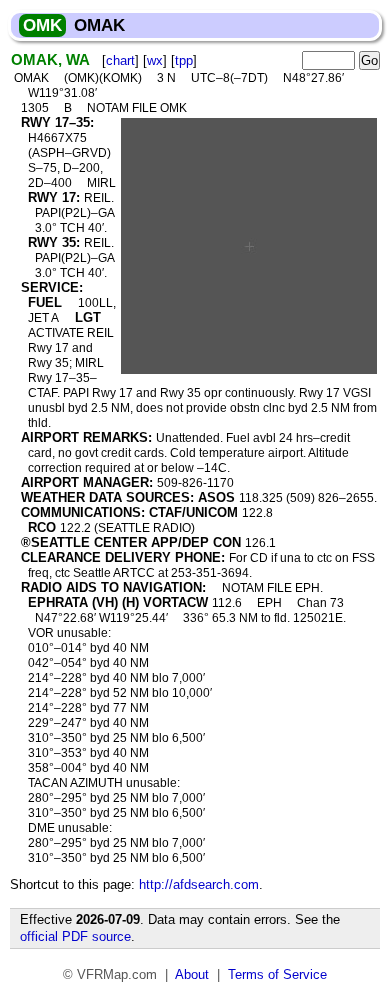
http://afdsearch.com (199, 884)
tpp (184, 60)
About (192, 974)
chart (120, 60)
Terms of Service (277, 974)
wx (155, 60)
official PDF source (75, 936)
